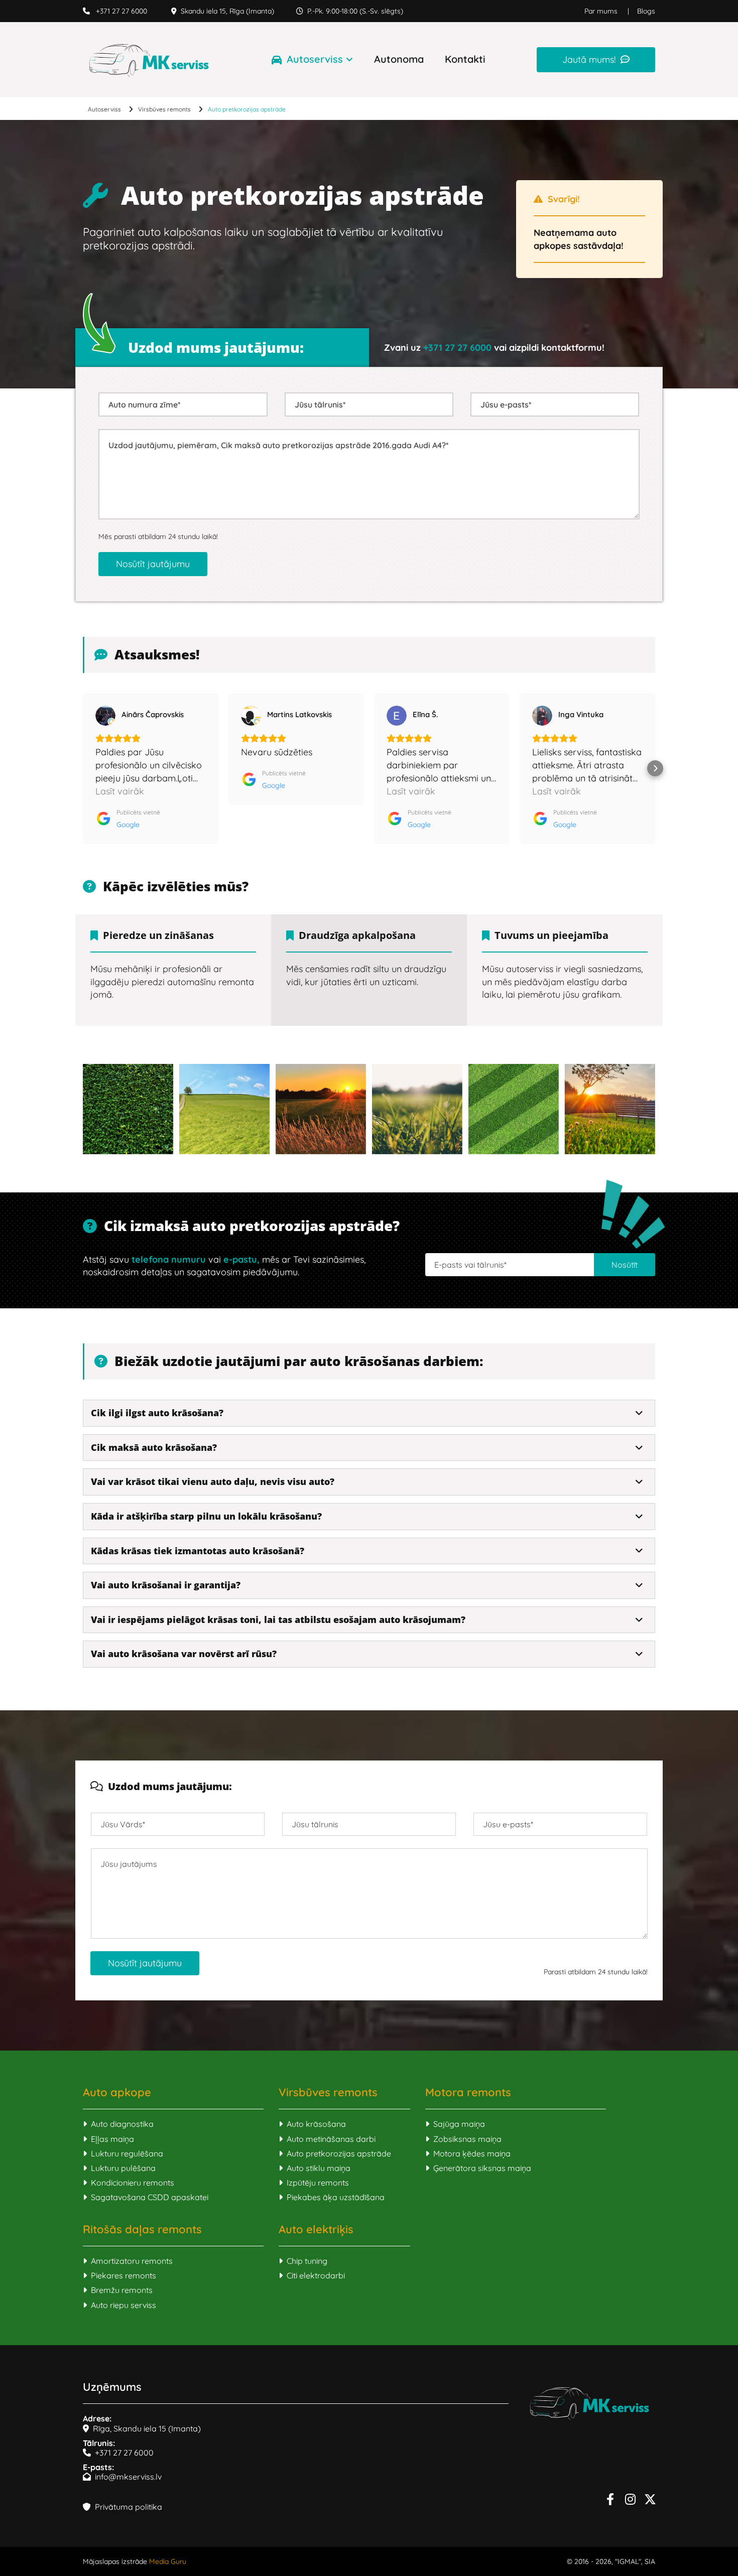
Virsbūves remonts (164, 109)
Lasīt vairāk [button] (120, 791)
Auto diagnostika (118, 2124)
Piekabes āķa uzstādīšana (332, 2197)
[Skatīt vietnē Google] (105, 716)
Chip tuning (303, 2261)
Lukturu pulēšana (119, 2168)
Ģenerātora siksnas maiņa (478, 2168)
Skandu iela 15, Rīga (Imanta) (223, 11)
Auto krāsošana (312, 2124)
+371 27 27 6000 (115, 11)
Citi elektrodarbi (312, 2275)
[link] (303, 60)
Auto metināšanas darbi (327, 2139)
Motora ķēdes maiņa (468, 2153)
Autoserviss (315, 59)
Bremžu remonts (118, 2290)
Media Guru (168, 2561)
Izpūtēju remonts (314, 2183)
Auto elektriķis (316, 2229)
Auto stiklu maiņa (315, 2168)
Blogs (646, 11)
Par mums (601, 11)
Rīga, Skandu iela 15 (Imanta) (142, 2428)
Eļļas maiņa (108, 2139)
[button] (596, 59)
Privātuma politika (122, 2507)
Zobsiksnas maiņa (463, 2139)
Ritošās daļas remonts (142, 2229)
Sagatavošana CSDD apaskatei (146, 2197)
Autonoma (399, 59)
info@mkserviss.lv (122, 2477)
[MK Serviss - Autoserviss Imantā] (149, 60)
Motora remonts (468, 2092)
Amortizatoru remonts (128, 2261)
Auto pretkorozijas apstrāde (247, 109)
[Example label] (630, 2499)
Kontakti (465, 59)
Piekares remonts (119, 2275)
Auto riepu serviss (119, 2305)
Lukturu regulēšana (123, 2153)
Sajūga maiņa (455, 2124)
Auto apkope (117, 2092)
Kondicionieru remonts (129, 2183)
